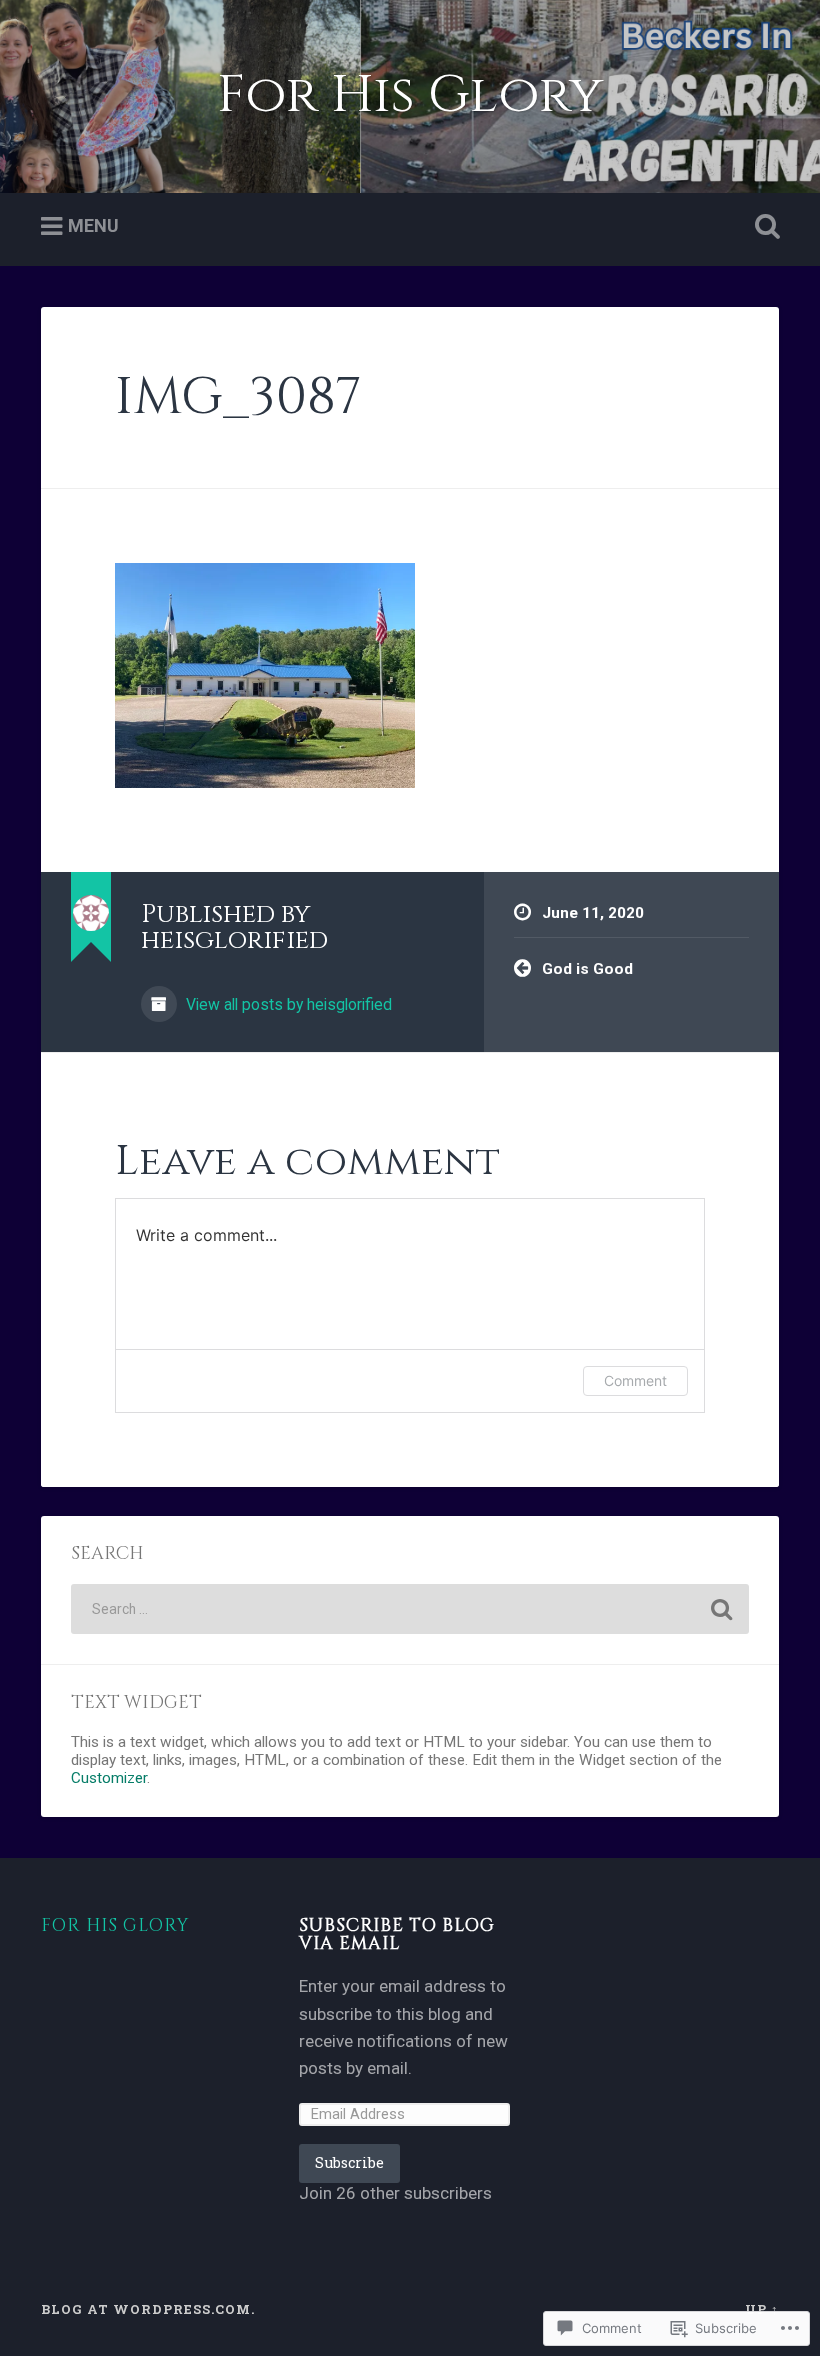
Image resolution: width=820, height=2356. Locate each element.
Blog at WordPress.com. (148, 2309)
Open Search (763, 227)
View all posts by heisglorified (287, 1004)
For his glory (115, 1926)
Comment (635, 1380)
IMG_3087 (238, 397)
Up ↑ (762, 2309)
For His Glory (410, 95)
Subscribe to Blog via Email (397, 1935)
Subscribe (349, 2162)
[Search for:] (410, 1609)
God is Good (587, 969)
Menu (93, 225)
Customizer (109, 1778)
